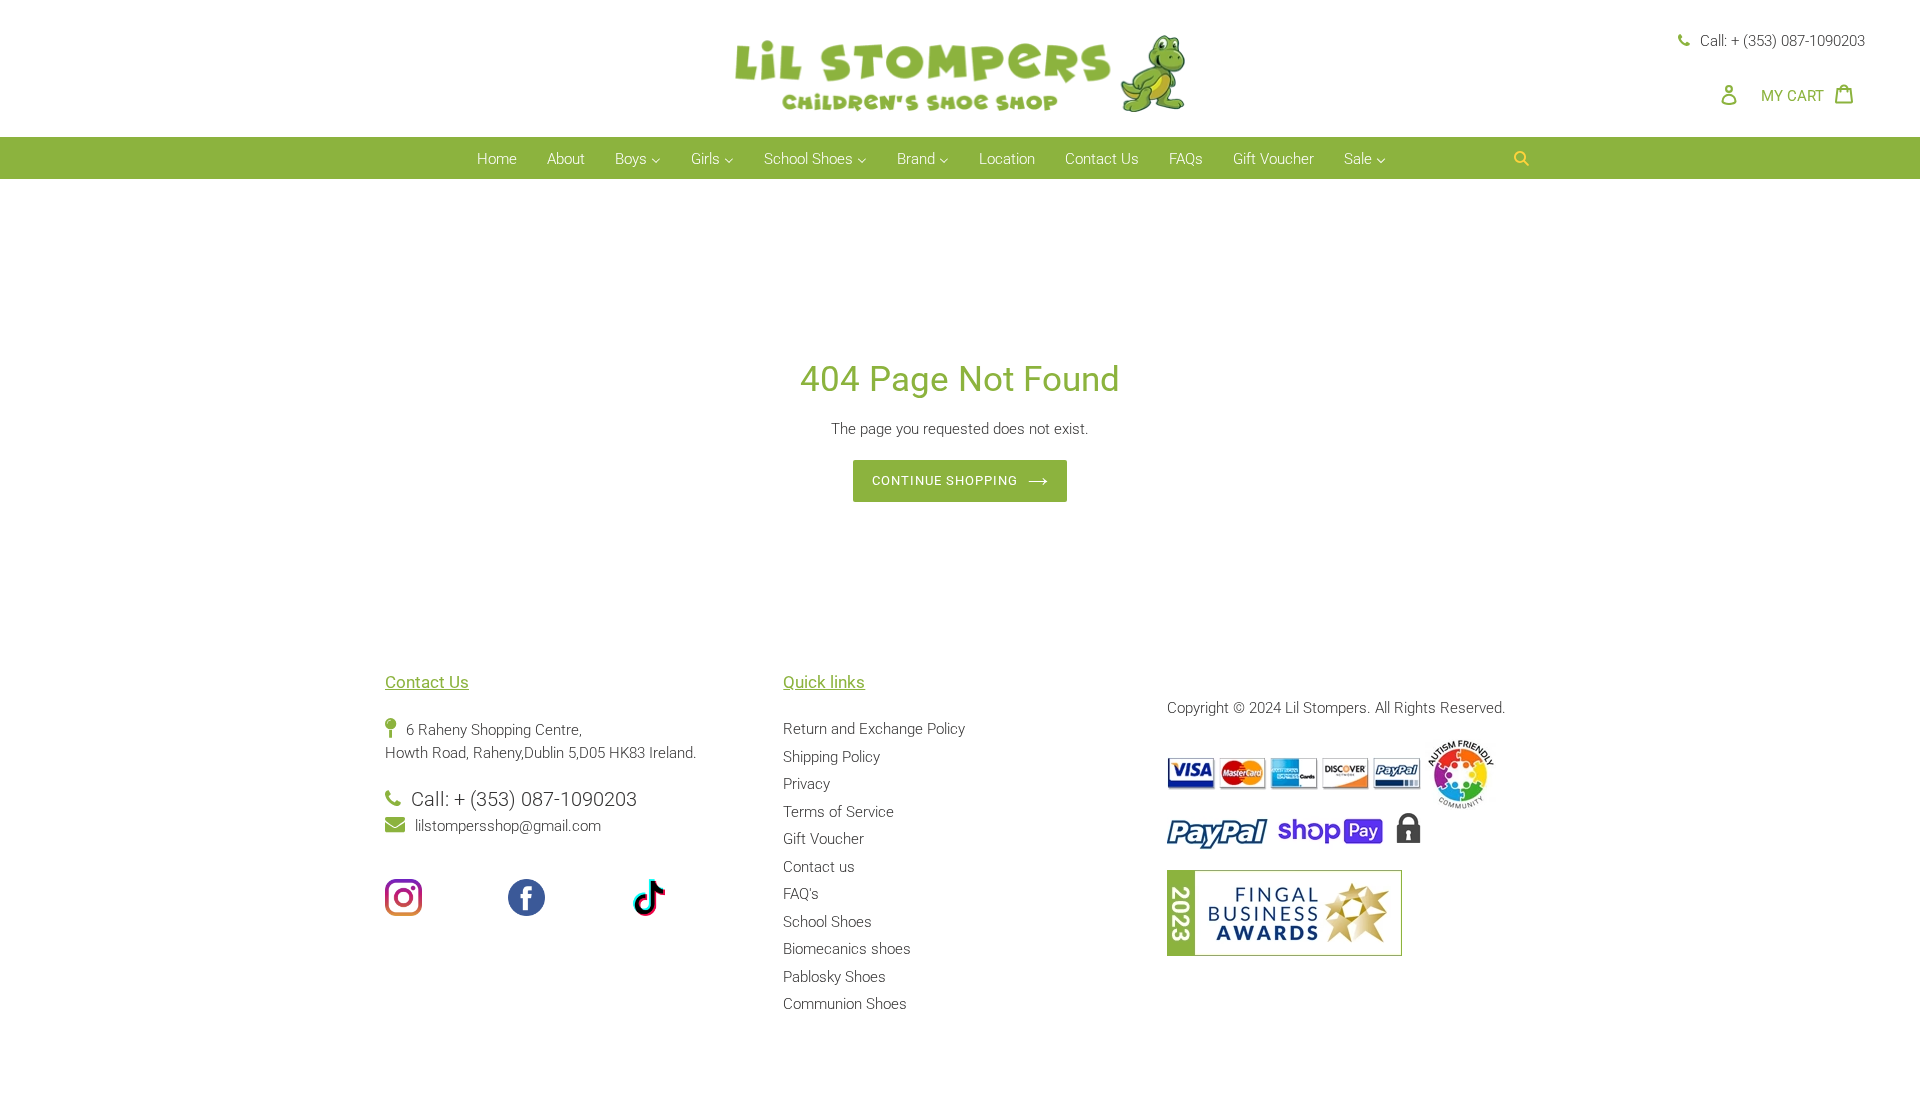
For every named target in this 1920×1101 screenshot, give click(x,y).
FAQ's (801, 894)
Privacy (806, 784)
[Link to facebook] (569, 901)
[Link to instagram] (446, 901)
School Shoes (827, 922)
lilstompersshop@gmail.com (508, 826)
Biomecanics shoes (847, 949)
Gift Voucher (823, 839)
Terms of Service (838, 812)
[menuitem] (497, 160)
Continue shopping (945, 480)
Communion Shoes (845, 1004)
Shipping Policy (831, 757)
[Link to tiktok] (692, 901)
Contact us (819, 867)
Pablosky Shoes (834, 977)
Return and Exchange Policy (874, 729)
